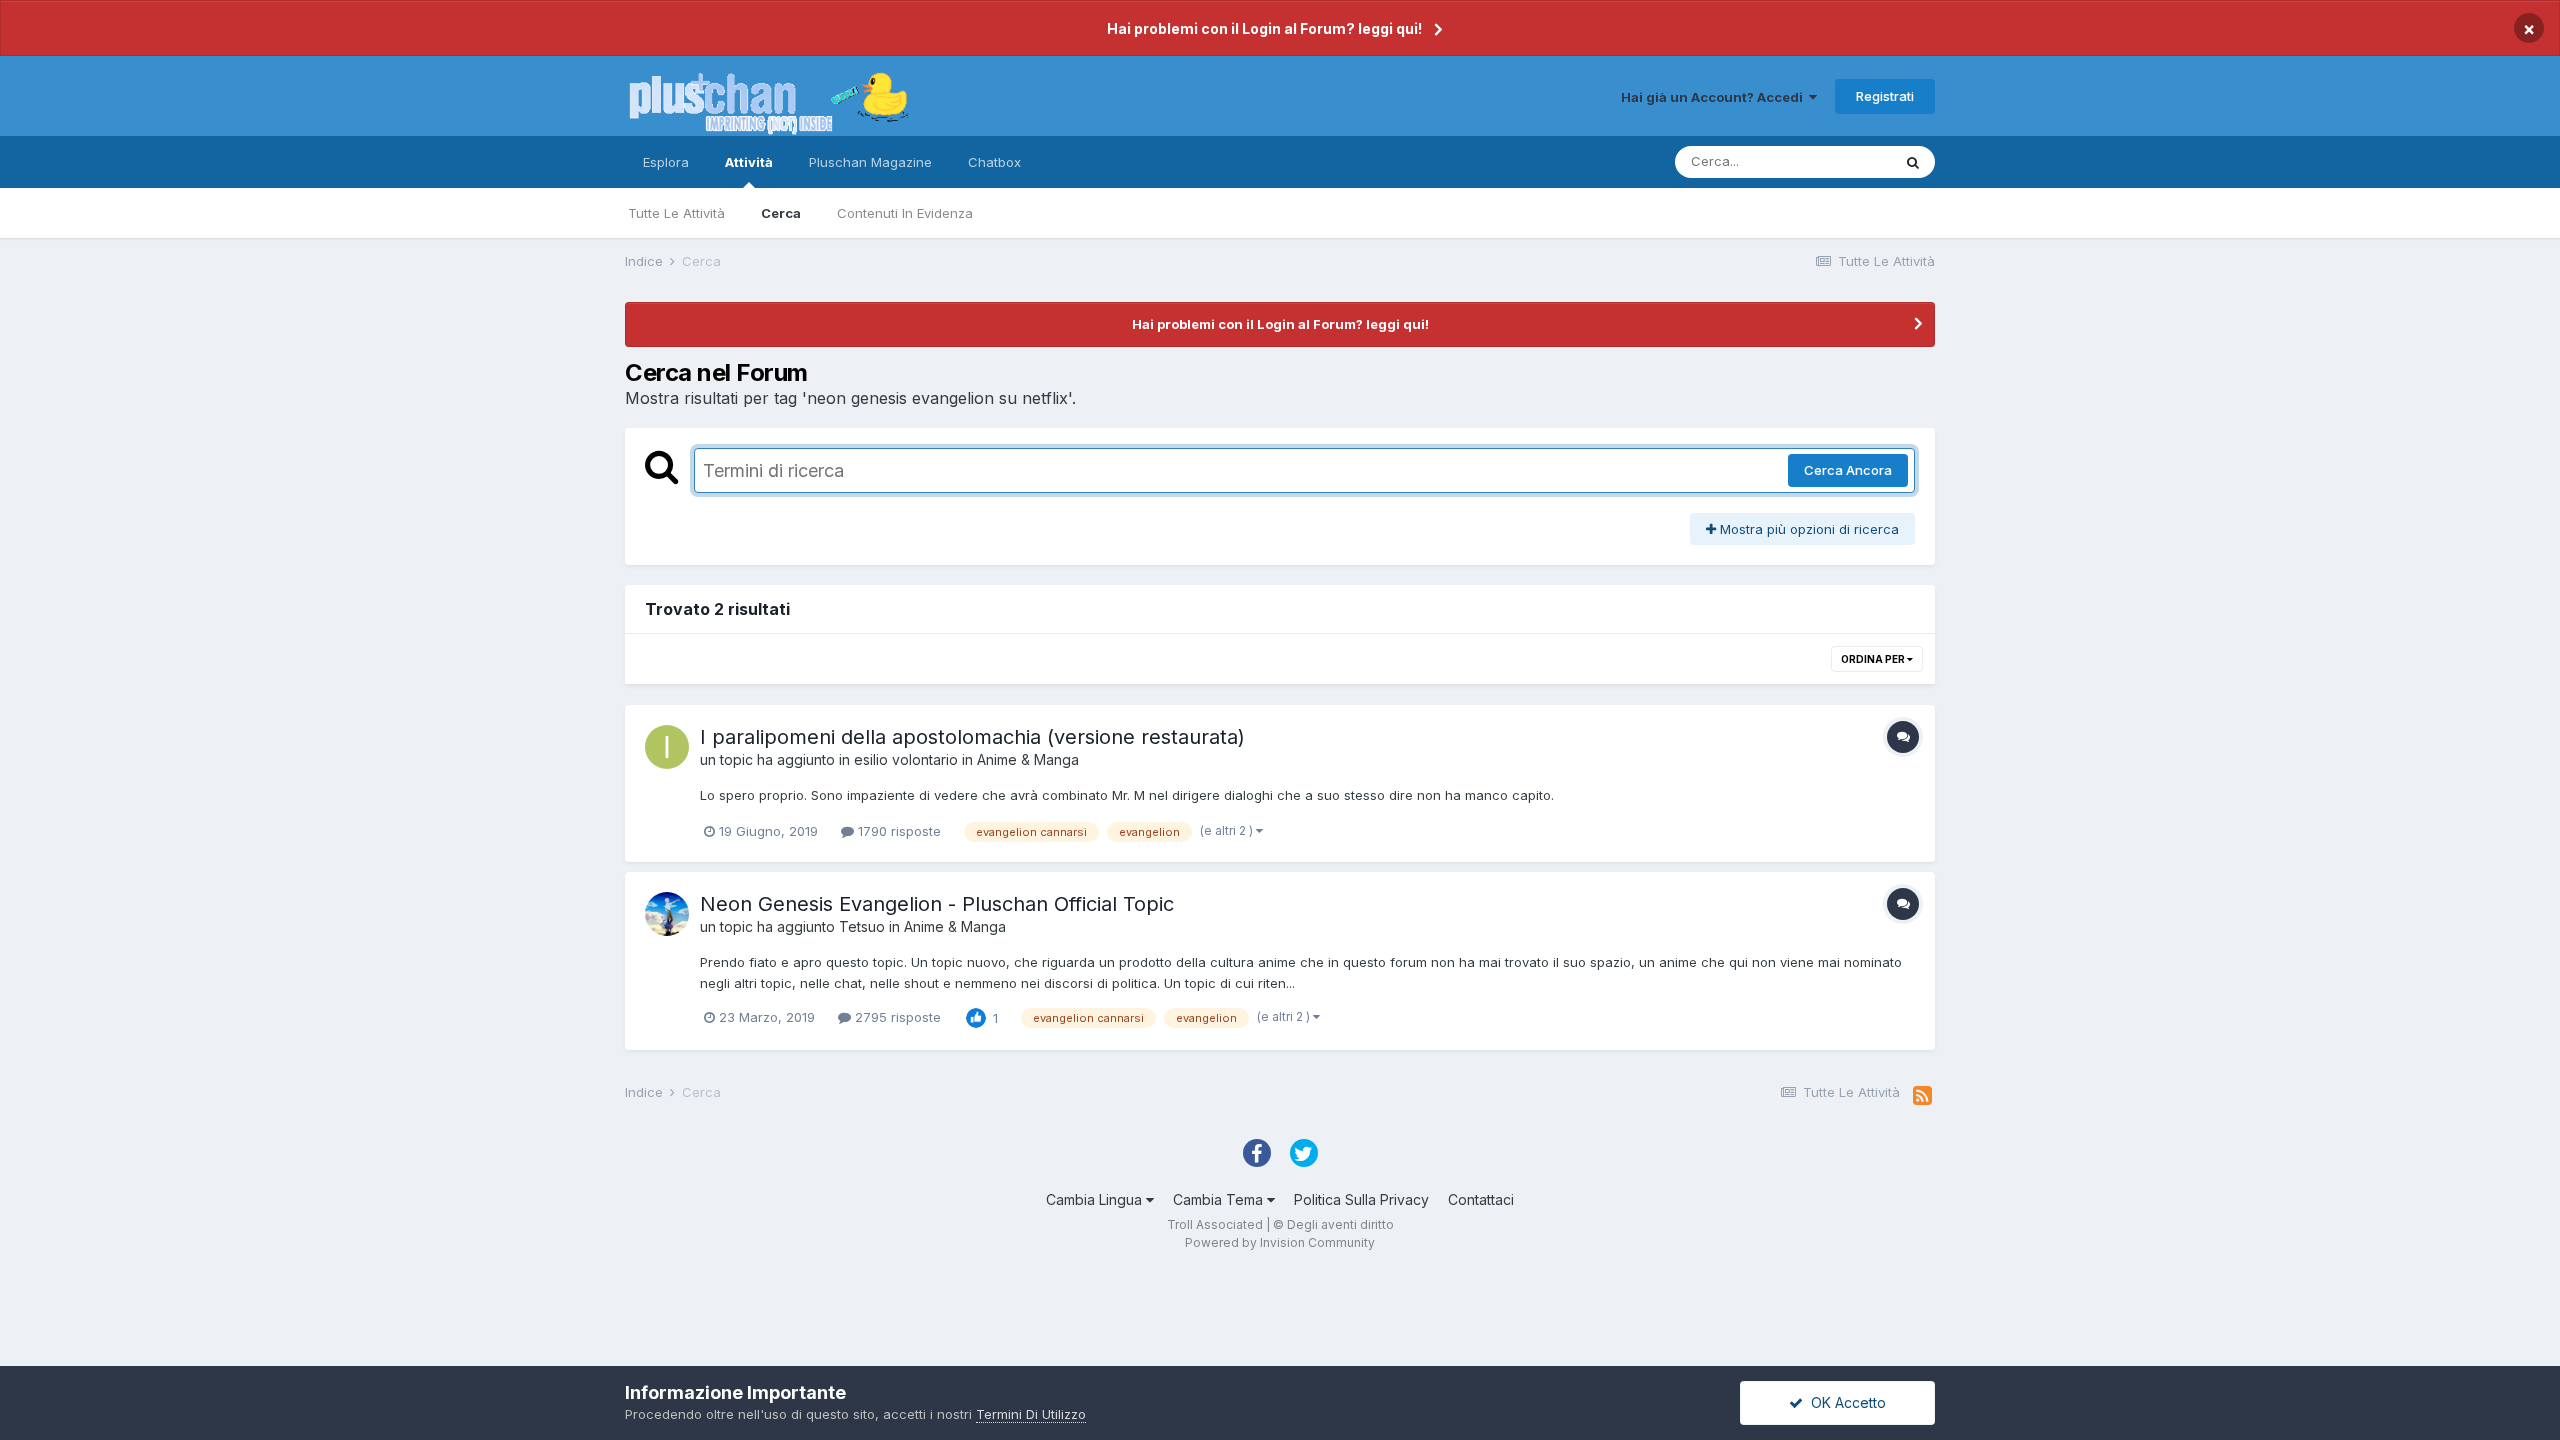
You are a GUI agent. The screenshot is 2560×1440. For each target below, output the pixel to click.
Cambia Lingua (1096, 1199)
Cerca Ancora (1848, 470)
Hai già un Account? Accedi (1715, 97)
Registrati (1885, 96)
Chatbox (994, 162)
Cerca (781, 213)
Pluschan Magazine (870, 162)
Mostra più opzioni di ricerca (1807, 529)
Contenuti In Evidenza (905, 213)
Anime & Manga (1028, 759)
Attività (749, 162)
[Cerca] (1913, 162)
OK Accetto (1844, 1402)
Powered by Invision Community (1280, 1242)
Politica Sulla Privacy (1361, 1199)
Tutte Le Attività (676, 213)
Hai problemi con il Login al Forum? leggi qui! (1264, 28)
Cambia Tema (1220, 1199)
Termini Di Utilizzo (1031, 1414)
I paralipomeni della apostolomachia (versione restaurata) (972, 737)
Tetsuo (862, 926)
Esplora (666, 162)
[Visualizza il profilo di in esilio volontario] (667, 747)
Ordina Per (1874, 659)
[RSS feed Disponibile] (1922, 1096)
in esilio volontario (898, 759)
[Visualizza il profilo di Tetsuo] (667, 914)
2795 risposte (896, 1017)
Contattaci (1481, 1199)
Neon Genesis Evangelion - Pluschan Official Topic (937, 904)
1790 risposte (897, 831)
